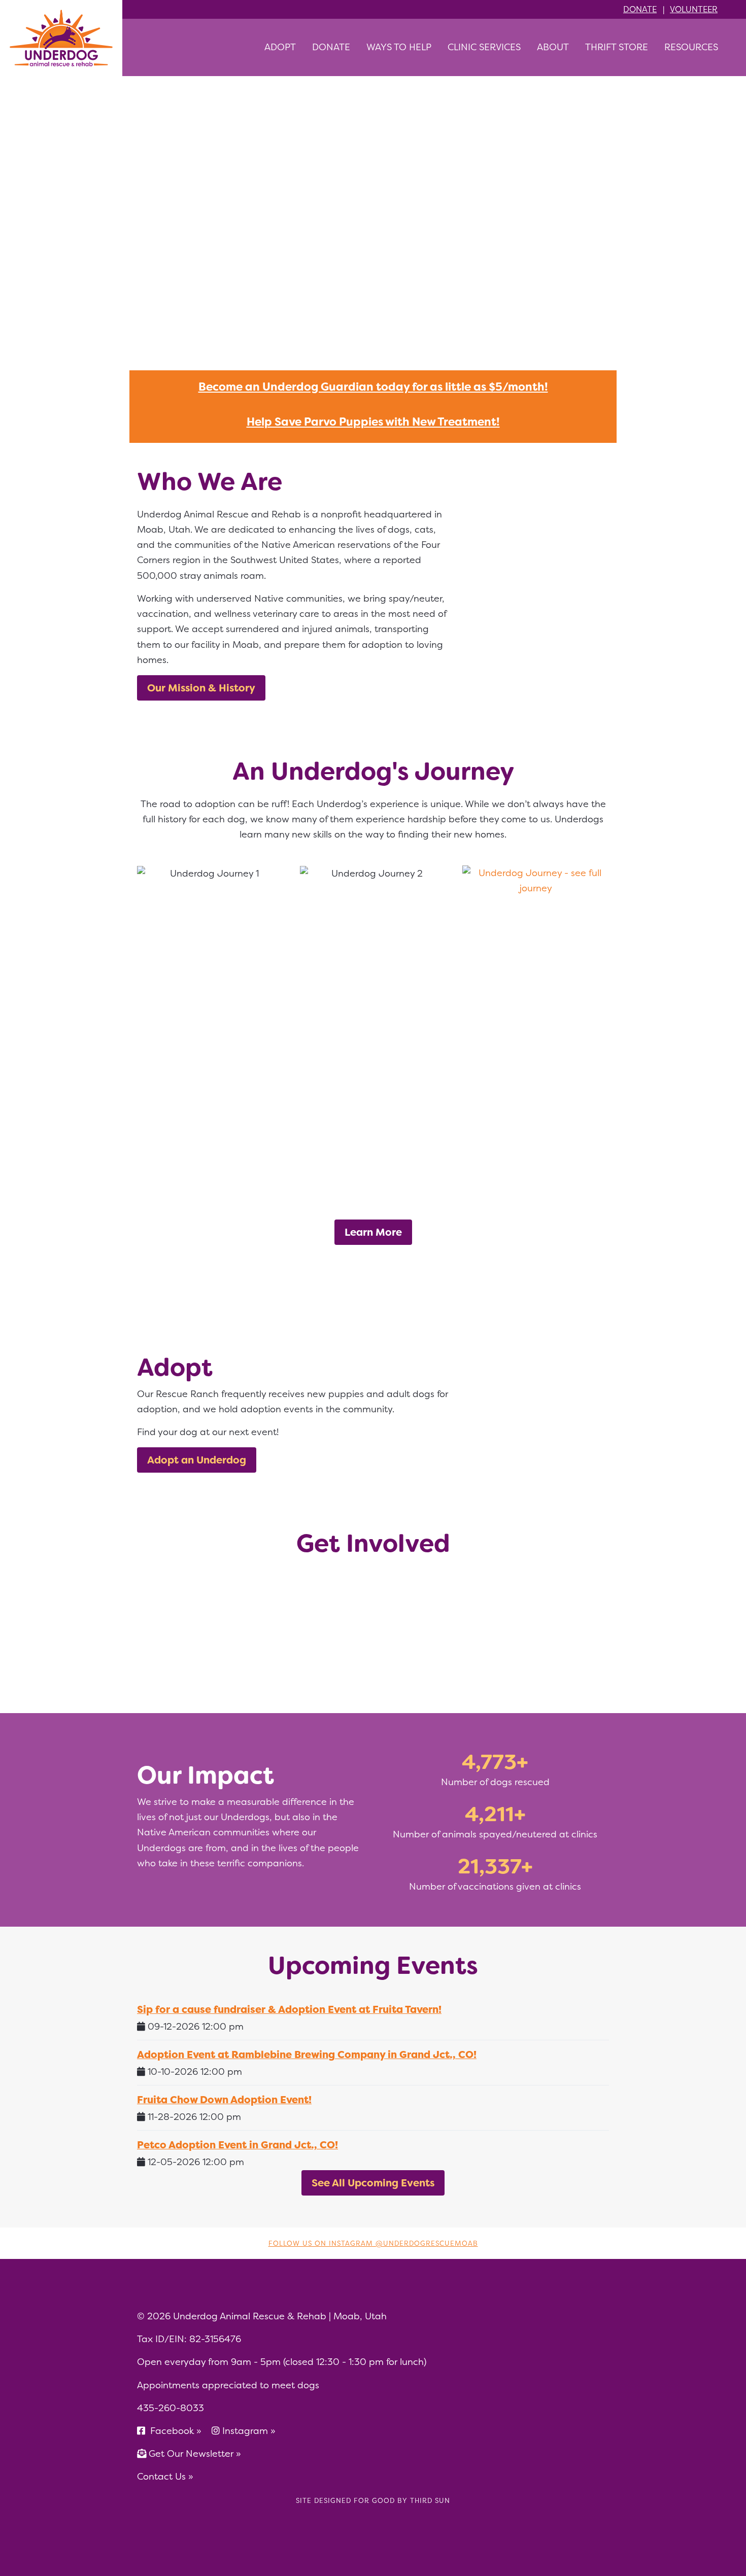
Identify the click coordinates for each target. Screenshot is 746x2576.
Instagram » (249, 2431)
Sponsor (432, 1628)
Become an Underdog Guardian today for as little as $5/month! (373, 387)
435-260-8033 (171, 2408)
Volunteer (694, 9)
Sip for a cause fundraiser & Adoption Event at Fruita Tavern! (289, 2009)
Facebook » (176, 2431)
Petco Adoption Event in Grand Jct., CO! (238, 2145)
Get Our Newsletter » (194, 2453)
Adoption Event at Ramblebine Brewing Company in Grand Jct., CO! (307, 2054)
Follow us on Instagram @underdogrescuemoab (373, 2243)
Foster (314, 1628)
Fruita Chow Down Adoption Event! (224, 2099)
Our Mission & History (201, 688)
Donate (640, 9)
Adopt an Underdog (197, 1460)
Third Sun (429, 2500)
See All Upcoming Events (373, 2183)
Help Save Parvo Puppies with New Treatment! (373, 422)
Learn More (373, 1232)
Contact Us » (165, 2476)
